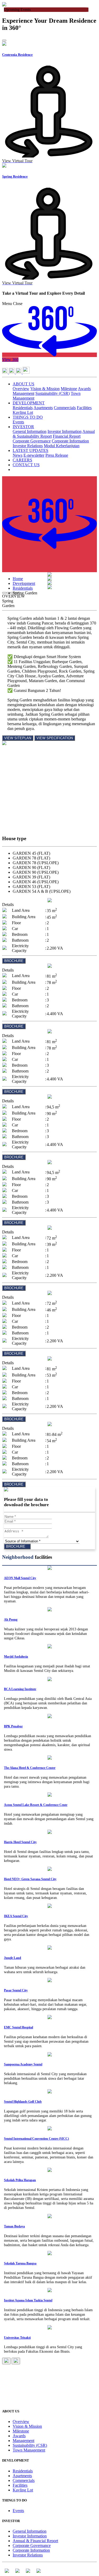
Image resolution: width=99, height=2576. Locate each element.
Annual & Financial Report (35, 2541)
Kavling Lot (23, 412)
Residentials (23, 408)
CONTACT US (26, 465)
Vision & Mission (45, 389)
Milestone (69, 389)
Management (23, 393)
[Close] (4, 40)
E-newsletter (34, 455)
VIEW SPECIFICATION (55, 738)
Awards (84, 389)
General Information (30, 431)
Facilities (84, 408)
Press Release (57, 455)
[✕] (49, 767)
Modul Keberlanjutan (62, 446)
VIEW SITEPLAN (18, 738)
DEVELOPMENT (29, 403)
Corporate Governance (32, 441)
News (18, 455)
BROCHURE (14, 961)
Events (18, 422)
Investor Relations (28, 446)
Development (24, 583)
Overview (21, 389)
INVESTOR (23, 427)
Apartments (43, 408)
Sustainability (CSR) (53, 393)
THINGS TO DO (28, 417)
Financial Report (67, 436)
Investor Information (65, 431)
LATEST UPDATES (30, 450)
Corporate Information (70, 441)
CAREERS (22, 460)
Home (18, 579)
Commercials (65, 408)
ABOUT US (23, 384)
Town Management (29, 2450)
